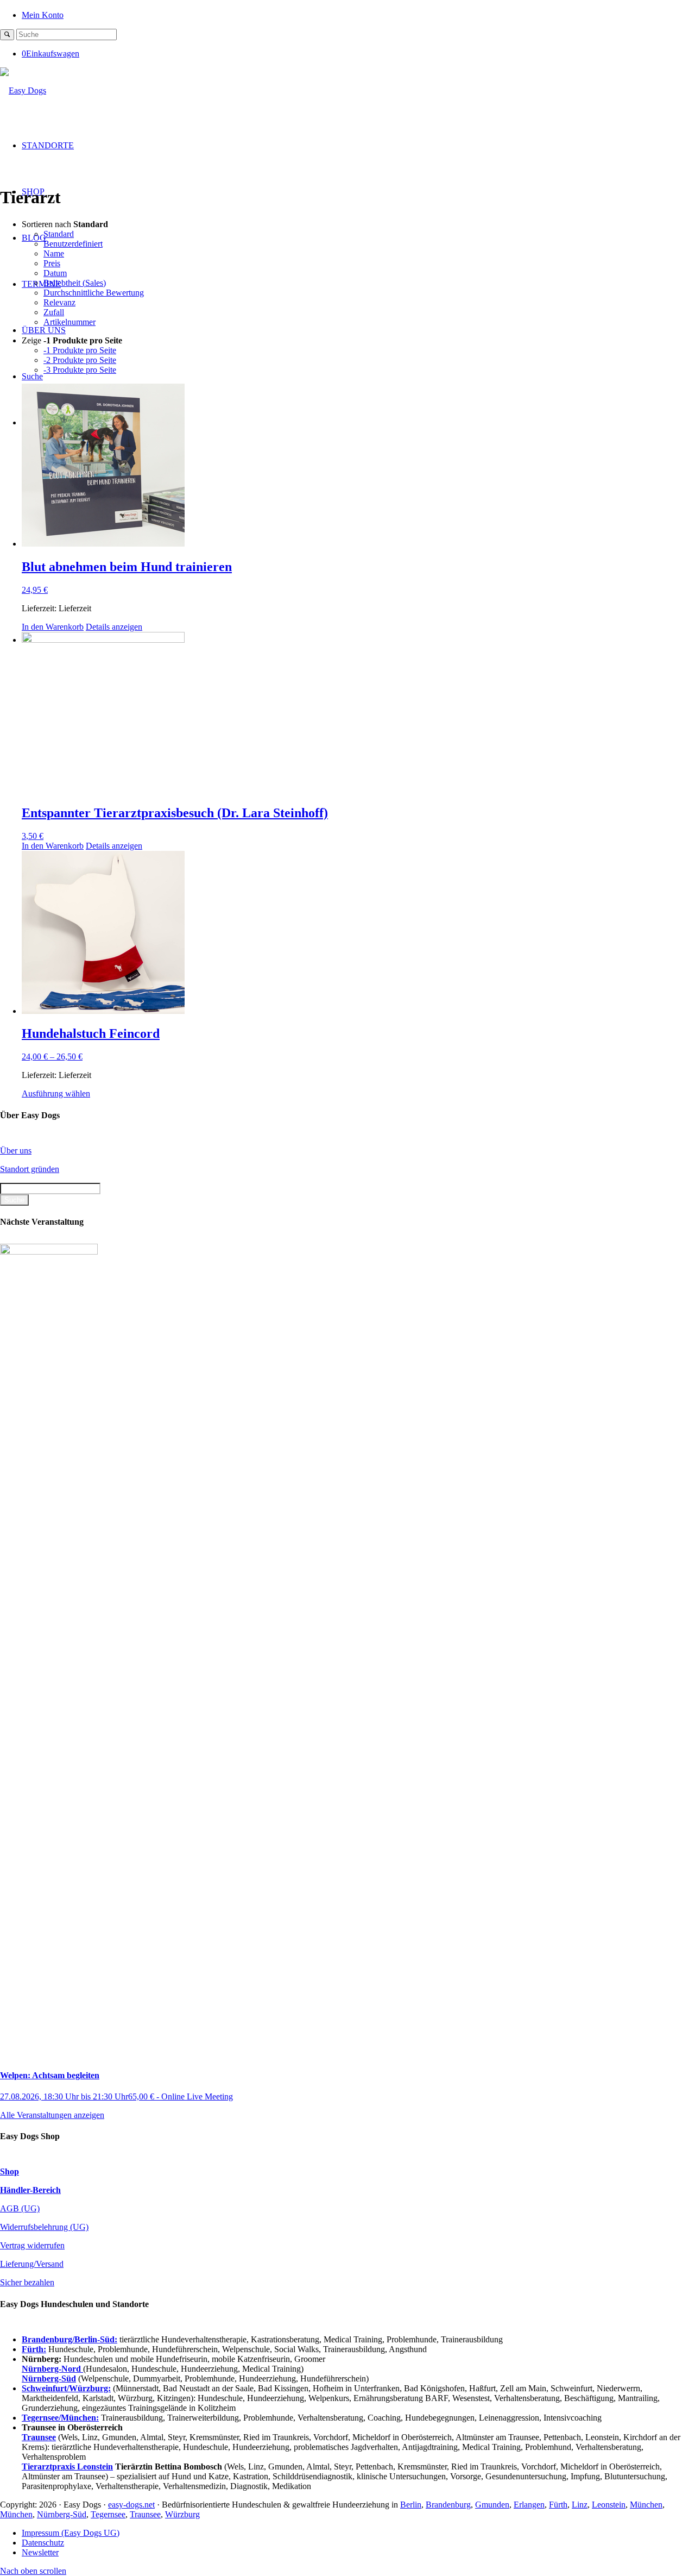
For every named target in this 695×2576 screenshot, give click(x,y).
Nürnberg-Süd (62, 2514)
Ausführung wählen (56, 1093)
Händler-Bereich (30, 2190)
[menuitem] (358, 14)
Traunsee (145, 2514)
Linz (580, 2505)
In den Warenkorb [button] (53, 627)
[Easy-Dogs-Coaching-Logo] (23, 90)
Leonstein (609, 2505)
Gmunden (492, 2505)
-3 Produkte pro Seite (80, 370)
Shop (10, 2171)
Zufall (54, 312)
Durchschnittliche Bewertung (94, 293)
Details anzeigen (114, 627)
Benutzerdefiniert (73, 244)
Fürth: (34, 2349)
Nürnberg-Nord (52, 2369)
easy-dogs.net (131, 2505)
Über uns (16, 1151)
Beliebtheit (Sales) (75, 283)
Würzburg (182, 2514)
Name (54, 253)
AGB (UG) (20, 2208)
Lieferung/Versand (32, 2264)
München (646, 2505)
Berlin (411, 2505)
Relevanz (59, 302)
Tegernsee (108, 2514)
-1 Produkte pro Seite (80, 350)
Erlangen (529, 2505)
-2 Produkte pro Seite (80, 360)
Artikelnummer (69, 322)
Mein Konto (43, 15)
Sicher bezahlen (27, 2282)
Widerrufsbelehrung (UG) (44, 2227)
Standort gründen (30, 1169)
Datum (55, 273)
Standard (59, 234)
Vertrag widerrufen (32, 2245)
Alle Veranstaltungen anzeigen (52, 2115)
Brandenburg (448, 2505)
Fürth (558, 2505)
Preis (52, 263)
